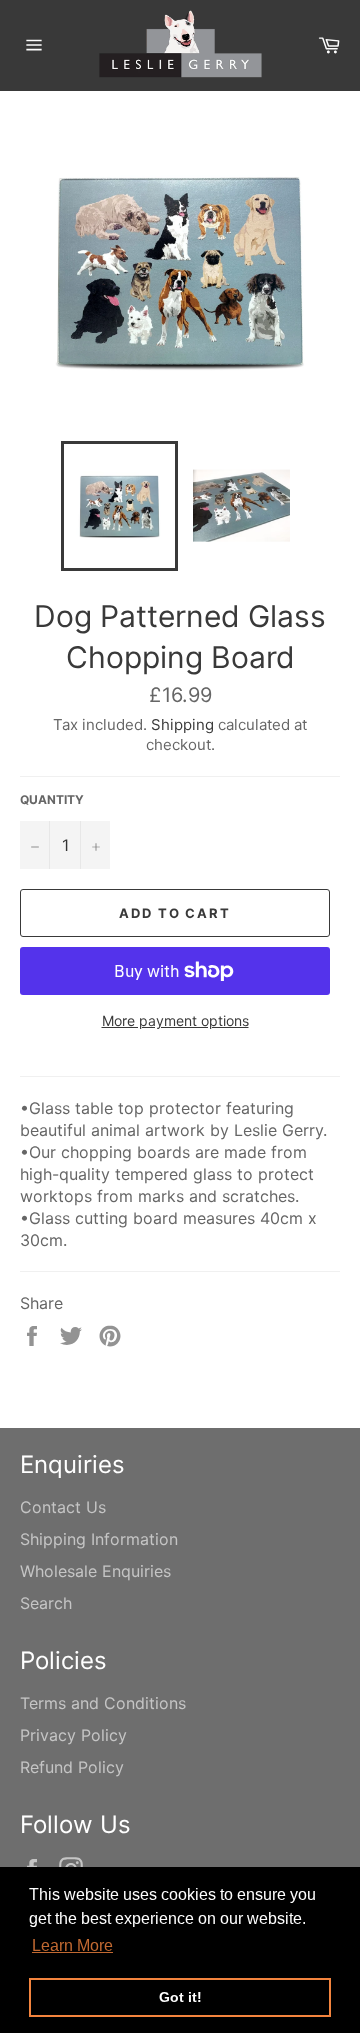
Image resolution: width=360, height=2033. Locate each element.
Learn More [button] (72, 1945)
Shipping (182, 724)
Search (46, 1603)
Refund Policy (72, 1767)
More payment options (175, 1020)
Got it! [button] (180, 1997)
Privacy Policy (73, 1735)
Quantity (52, 799)
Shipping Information (99, 1539)
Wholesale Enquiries (95, 1571)
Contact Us (63, 1507)
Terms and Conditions (103, 1703)
